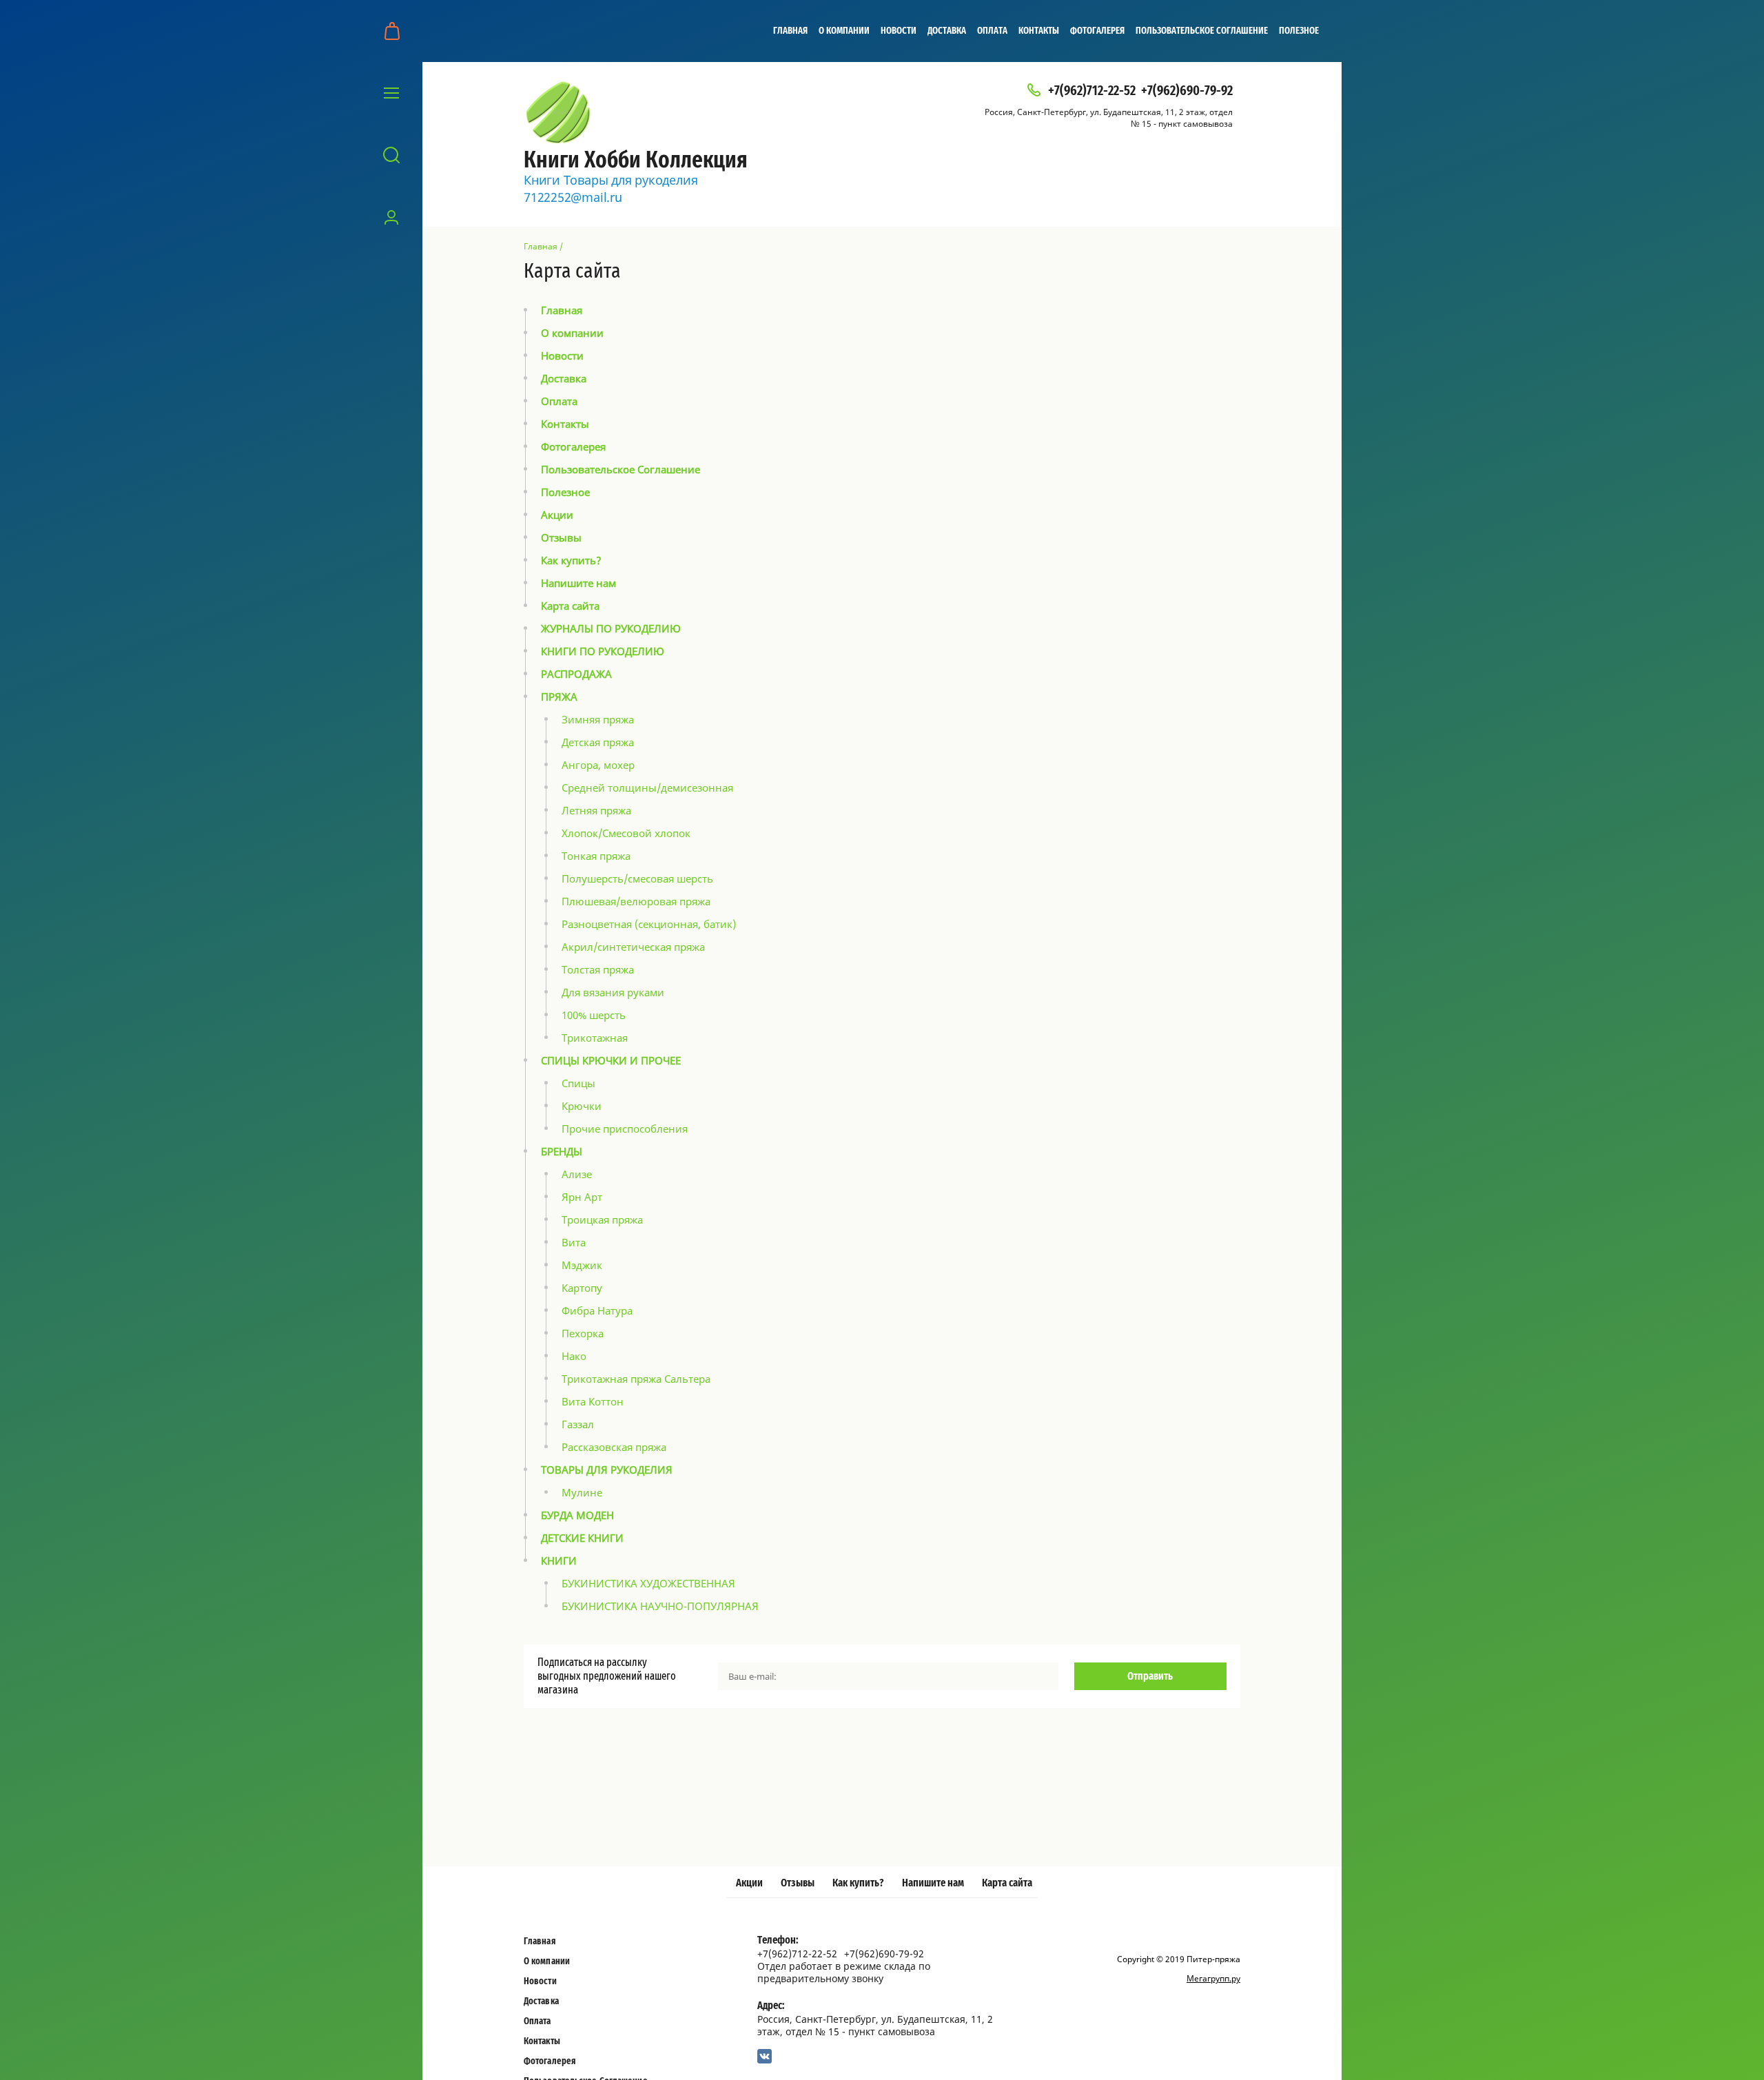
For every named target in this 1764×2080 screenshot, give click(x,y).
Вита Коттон (593, 1401)
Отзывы (561, 537)
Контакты (1039, 31)
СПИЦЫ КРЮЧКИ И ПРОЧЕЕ (611, 1060)
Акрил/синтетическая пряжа (633, 947)
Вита (574, 1242)
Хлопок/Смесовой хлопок (626, 833)
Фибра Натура (597, 1310)
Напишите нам (578, 583)
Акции (557, 515)
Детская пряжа (598, 742)
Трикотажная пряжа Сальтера (636, 1379)
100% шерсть (594, 1015)
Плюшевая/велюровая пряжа (636, 901)
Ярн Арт (582, 1197)
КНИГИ (559, 1561)
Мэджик (582, 1265)
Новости (899, 31)
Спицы (578, 1083)
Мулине (582, 1492)
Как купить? (571, 560)
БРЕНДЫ (562, 1151)
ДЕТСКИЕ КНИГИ (582, 1538)
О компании (844, 31)
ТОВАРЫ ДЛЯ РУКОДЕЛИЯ (607, 1470)
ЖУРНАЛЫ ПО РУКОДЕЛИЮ (611, 628)
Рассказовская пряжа (614, 1447)
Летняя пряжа (596, 810)
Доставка (947, 31)
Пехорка (583, 1333)
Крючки (582, 1106)
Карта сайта (570, 606)
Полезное (1299, 31)
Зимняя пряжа (598, 719)
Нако (574, 1356)
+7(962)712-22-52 (1092, 91)
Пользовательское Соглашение (1202, 31)
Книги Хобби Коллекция (636, 161)
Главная (790, 31)
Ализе (577, 1174)
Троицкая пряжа (602, 1219)
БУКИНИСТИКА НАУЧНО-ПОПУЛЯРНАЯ (660, 1606)
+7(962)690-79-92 (1187, 91)
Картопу (582, 1288)
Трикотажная (595, 1038)
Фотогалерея (1097, 31)
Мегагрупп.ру (1213, 1978)
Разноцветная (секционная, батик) (649, 924)
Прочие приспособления (625, 1129)
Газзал (578, 1424)
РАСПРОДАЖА (576, 674)
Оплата (992, 31)
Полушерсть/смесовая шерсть (637, 878)
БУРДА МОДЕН (577, 1515)
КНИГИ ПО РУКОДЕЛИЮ (603, 651)
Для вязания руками (613, 992)
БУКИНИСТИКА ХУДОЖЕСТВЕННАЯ (648, 1583)
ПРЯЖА (559, 697)
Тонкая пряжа (596, 856)
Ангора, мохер (598, 765)
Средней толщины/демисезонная (647, 787)
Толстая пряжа (598, 969)
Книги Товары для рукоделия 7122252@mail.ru (611, 188)
